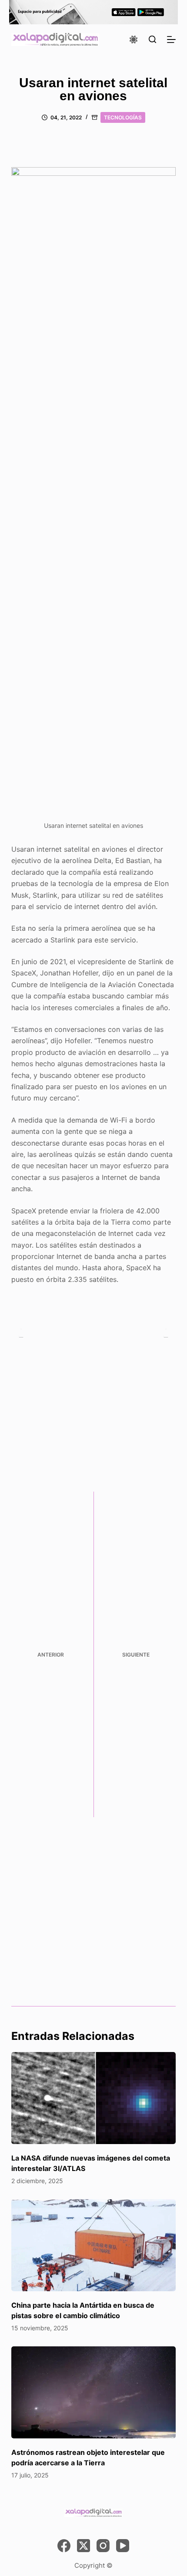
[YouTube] (123, 2546)
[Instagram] (103, 2546)
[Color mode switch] (134, 40)
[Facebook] (64, 2546)
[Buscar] (152, 39)
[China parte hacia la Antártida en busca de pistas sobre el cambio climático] (93, 2245)
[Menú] (171, 40)
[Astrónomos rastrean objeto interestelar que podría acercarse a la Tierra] (93, 2393)
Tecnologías (123, 117)
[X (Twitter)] (83, 2546)
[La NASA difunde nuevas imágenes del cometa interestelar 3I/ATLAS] (93, 2098)
